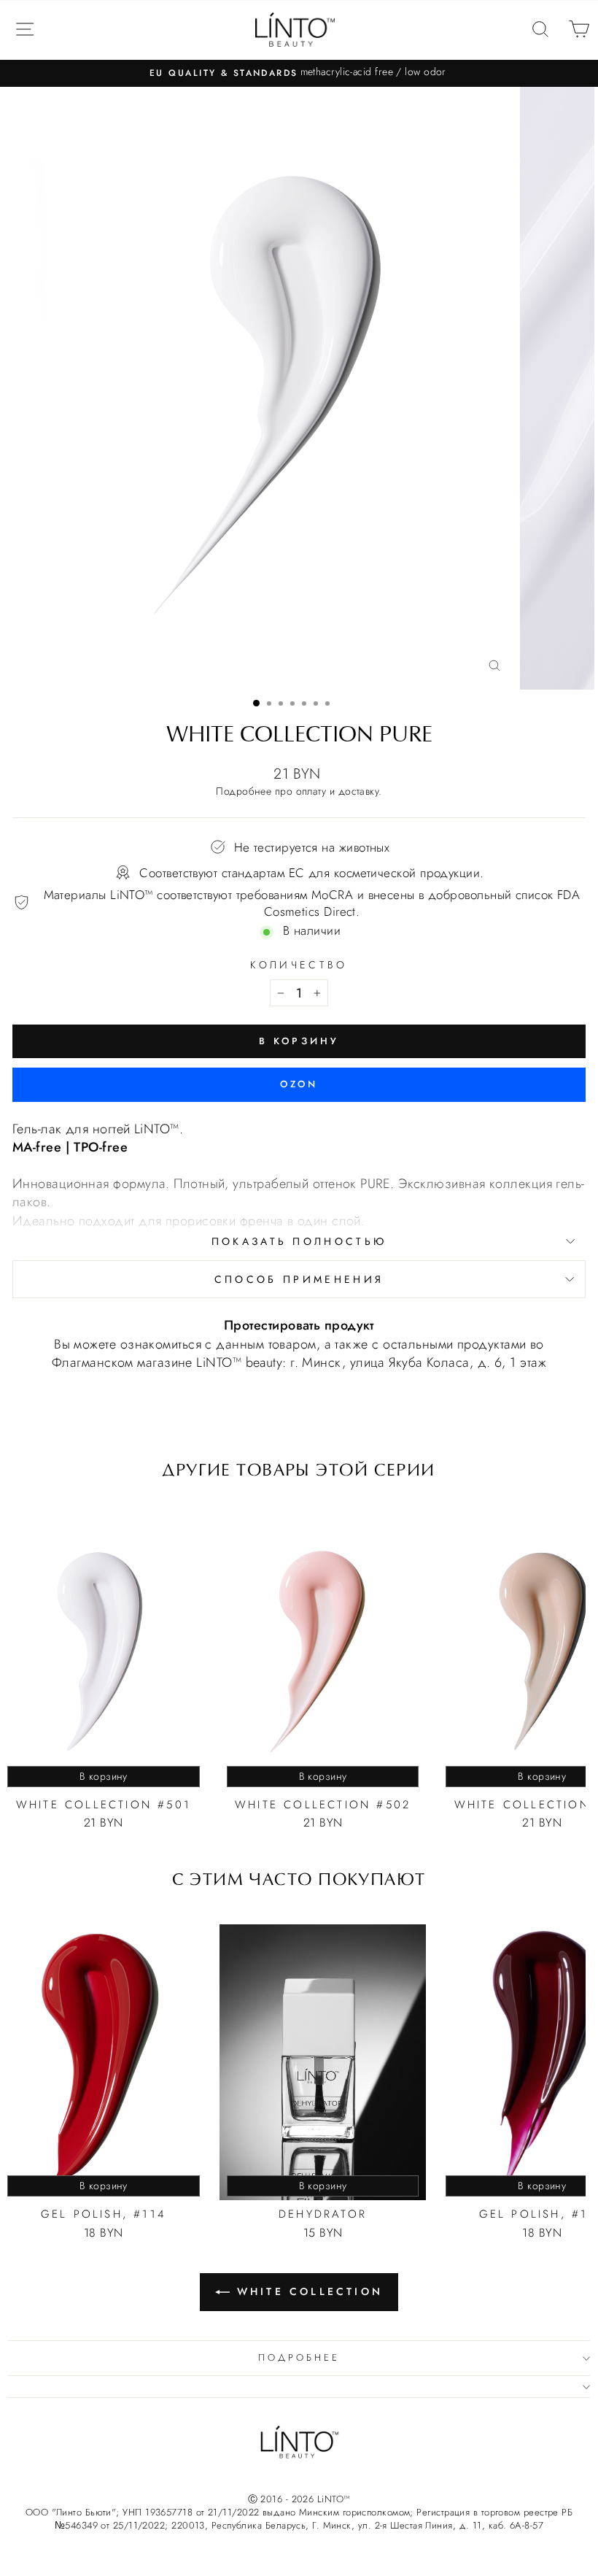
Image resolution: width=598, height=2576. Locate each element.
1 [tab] (256, 703)
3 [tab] (281, 703)
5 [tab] (304, 703)
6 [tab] (316, 703)
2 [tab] (269, 703)
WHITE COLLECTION (310, 2291)
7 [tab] (327, 703)
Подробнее (244, 791)
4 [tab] (292, 703)
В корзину (104, 1776)
